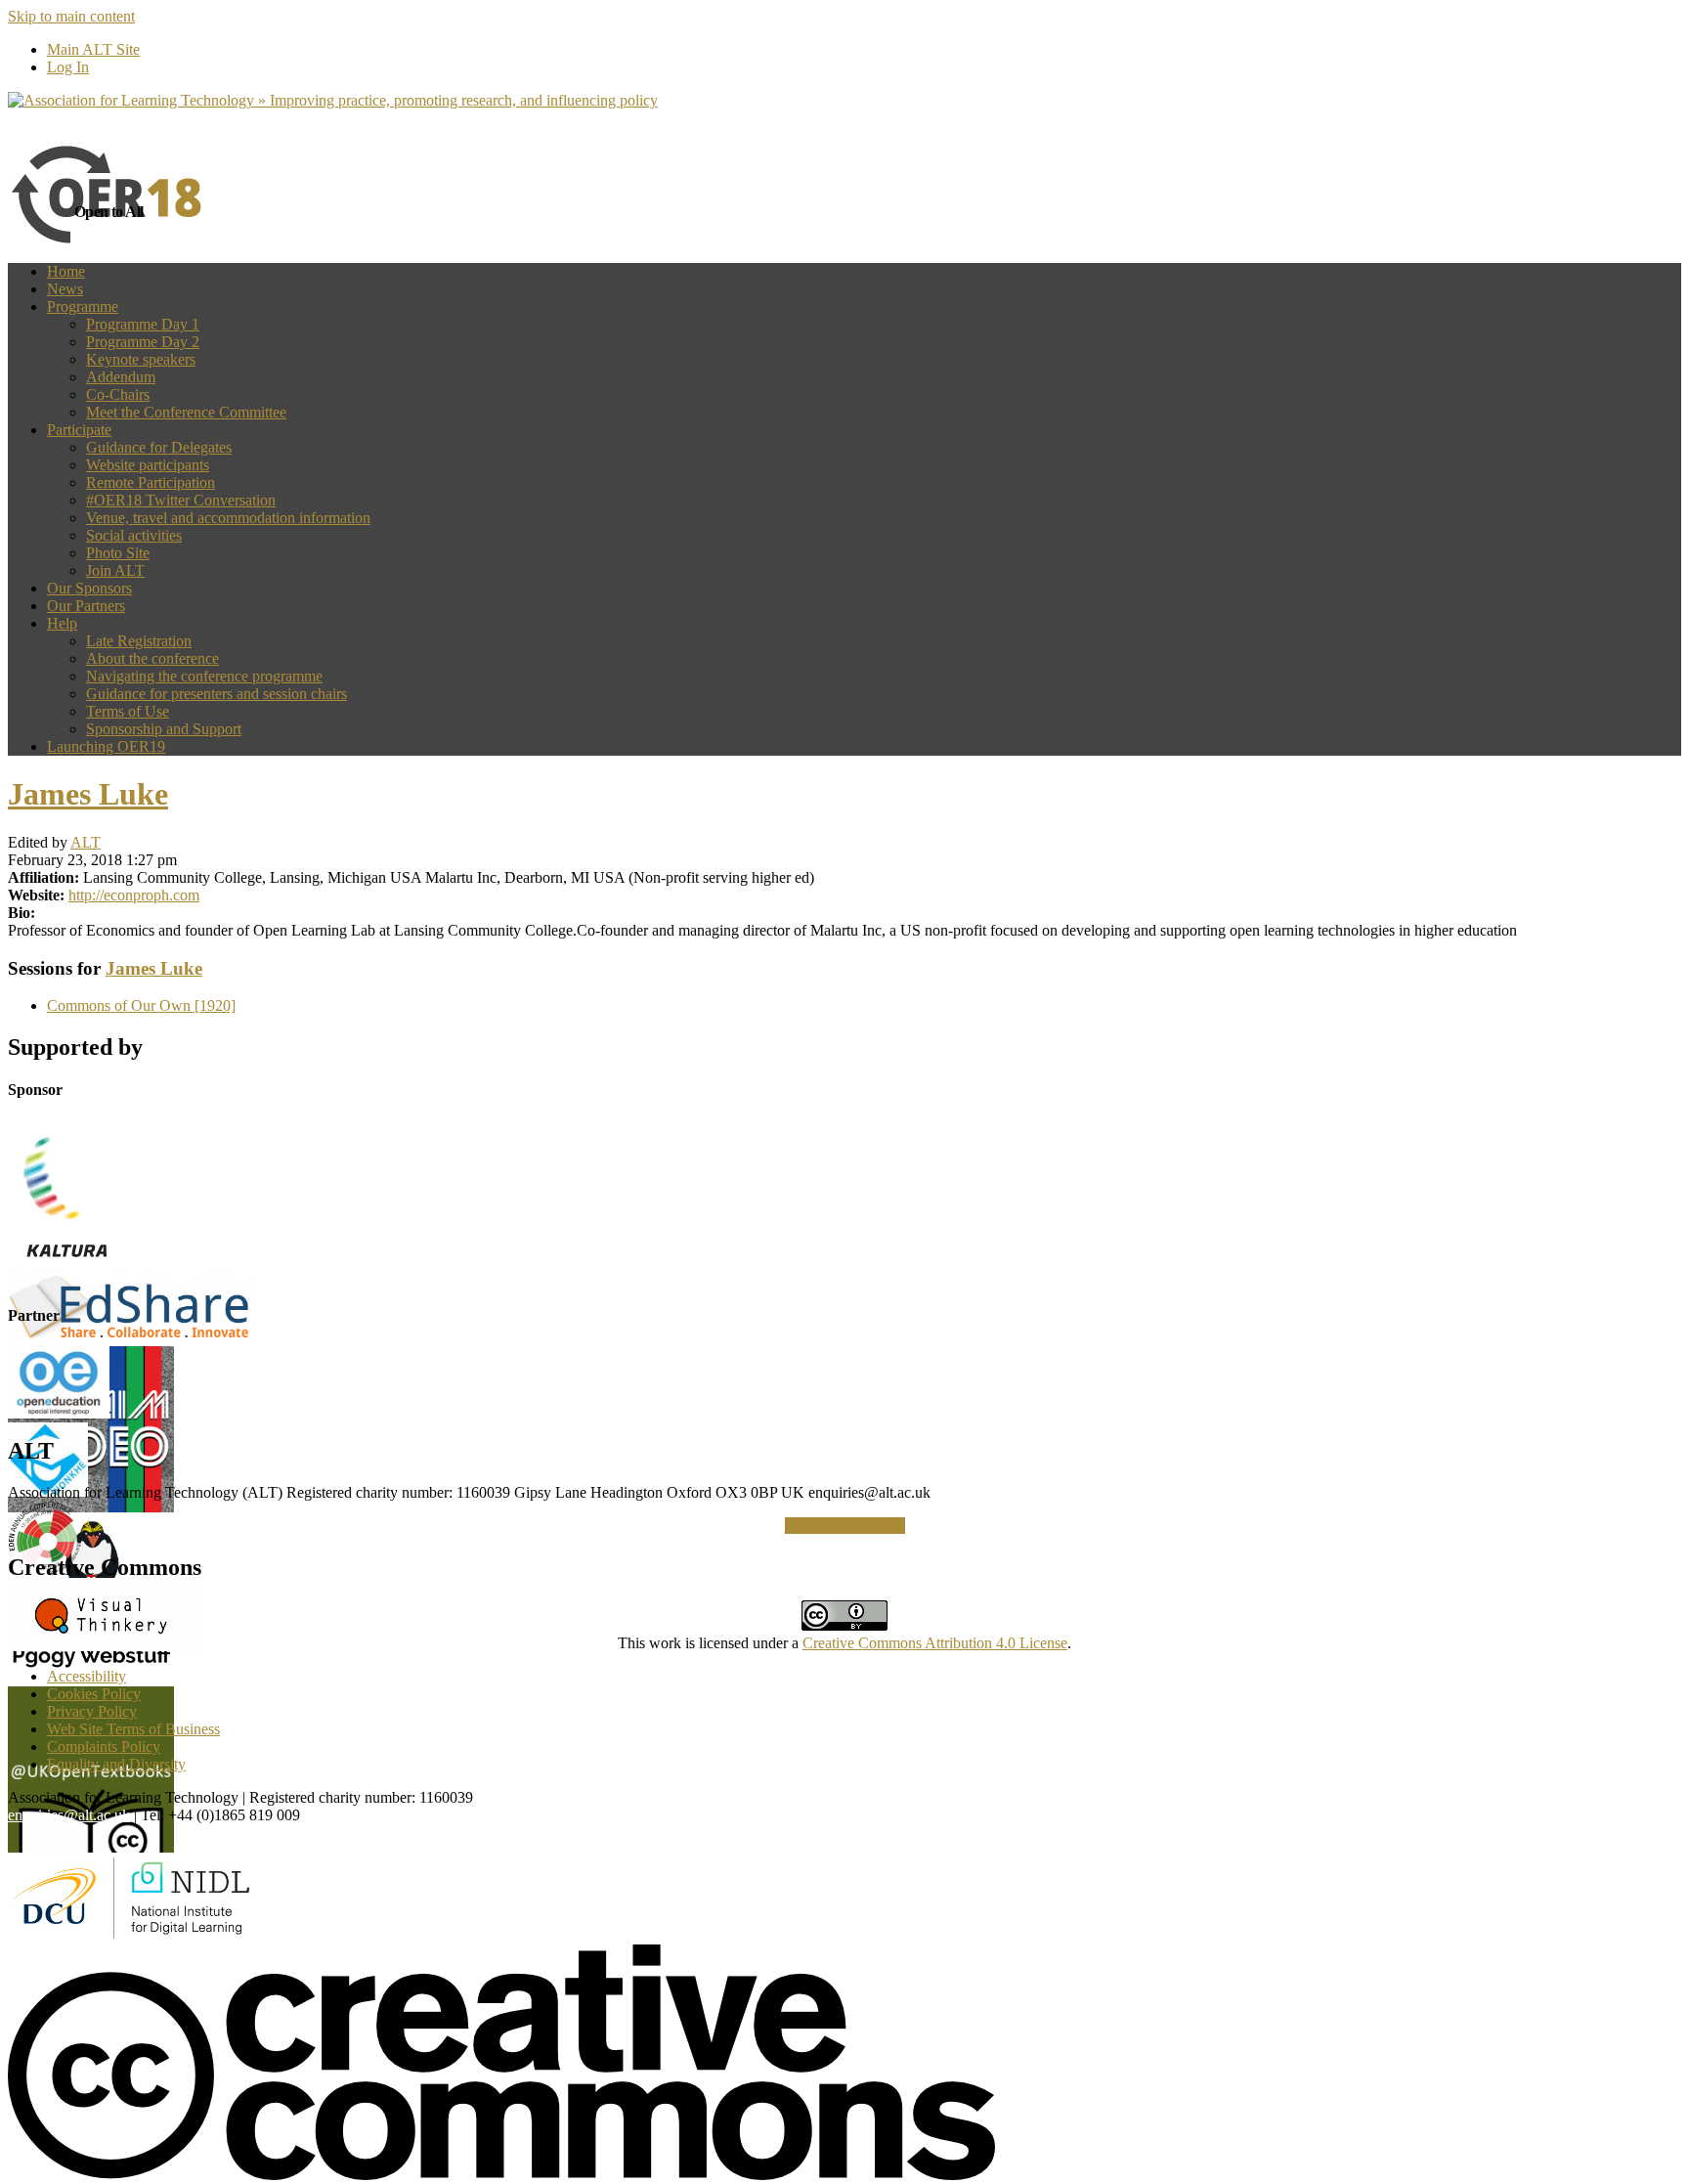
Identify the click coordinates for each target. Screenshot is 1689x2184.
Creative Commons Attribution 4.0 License (935, 1643)
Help (62, 623)
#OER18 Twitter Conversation (181, 500)
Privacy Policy (92, 1711)
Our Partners (86, 606)
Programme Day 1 (143, 324)
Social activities (134, 535)
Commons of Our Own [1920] (141, 1005)
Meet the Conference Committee (186, 412)
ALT (86, 842)
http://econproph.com (134, 895)
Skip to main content (71, 16)
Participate (79, 430)
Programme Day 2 (143, 342)
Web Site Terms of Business (133, 1729)
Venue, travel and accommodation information (228, 518)
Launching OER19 (106, 746)
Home (66, 271)
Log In (68, 67)
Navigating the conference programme (204, 676)
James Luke (88, 794)
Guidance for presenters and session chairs (217, 694)
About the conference (152, 658)
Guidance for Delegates (159, 447)
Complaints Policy (104, 1747)
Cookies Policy (94, 1694)
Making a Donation (845, 1526)
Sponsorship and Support (164, 729)
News (65, 289)
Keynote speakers (141, 359)
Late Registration (139, 641)
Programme (83, 306)
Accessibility (87, 1676)
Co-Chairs (118, 394)
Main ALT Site (93, 49)
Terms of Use (128, 711)
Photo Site (118, 553)
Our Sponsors (89, 588)
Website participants (148, 465)
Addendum (121, 377)
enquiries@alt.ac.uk (69, 1815)
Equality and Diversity (116, 1764)
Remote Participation (151, 482)
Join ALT (115, 570)
